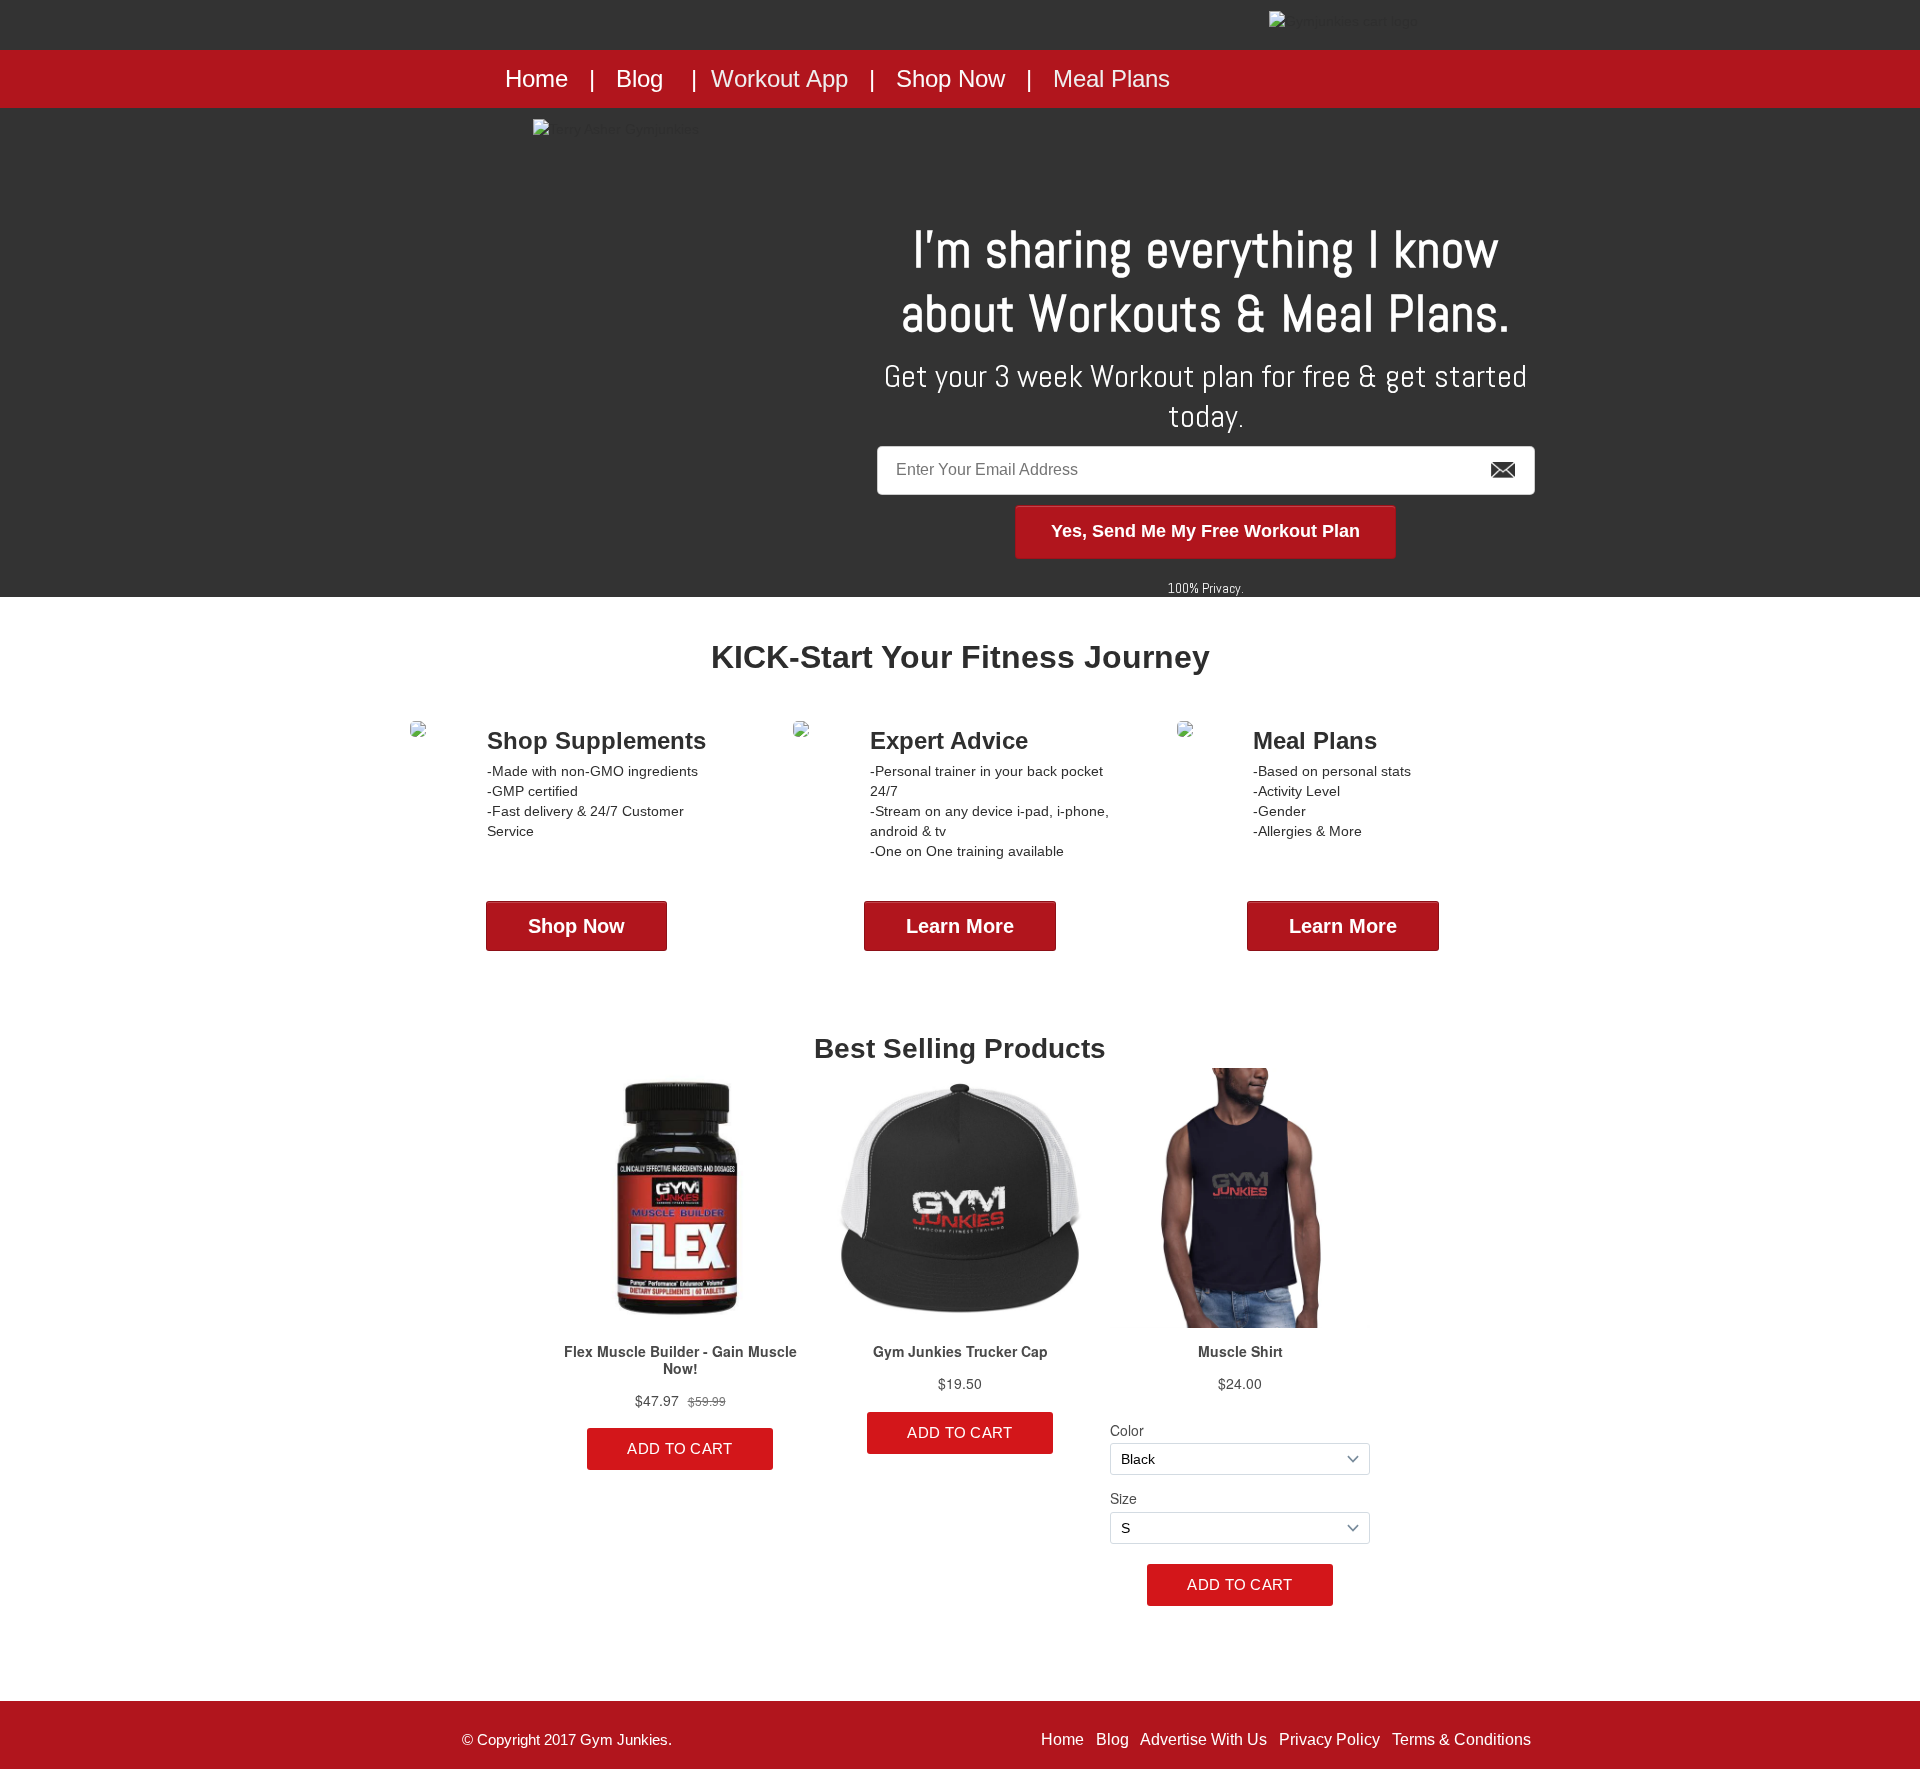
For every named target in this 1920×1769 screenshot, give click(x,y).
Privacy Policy (1329, 1739)
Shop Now (950, 78)
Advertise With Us (1203, 1739)
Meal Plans (1111, 78)
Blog (639, 78)
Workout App (779, 78)
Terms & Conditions (1461, 1739)
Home (1062, 1739)
